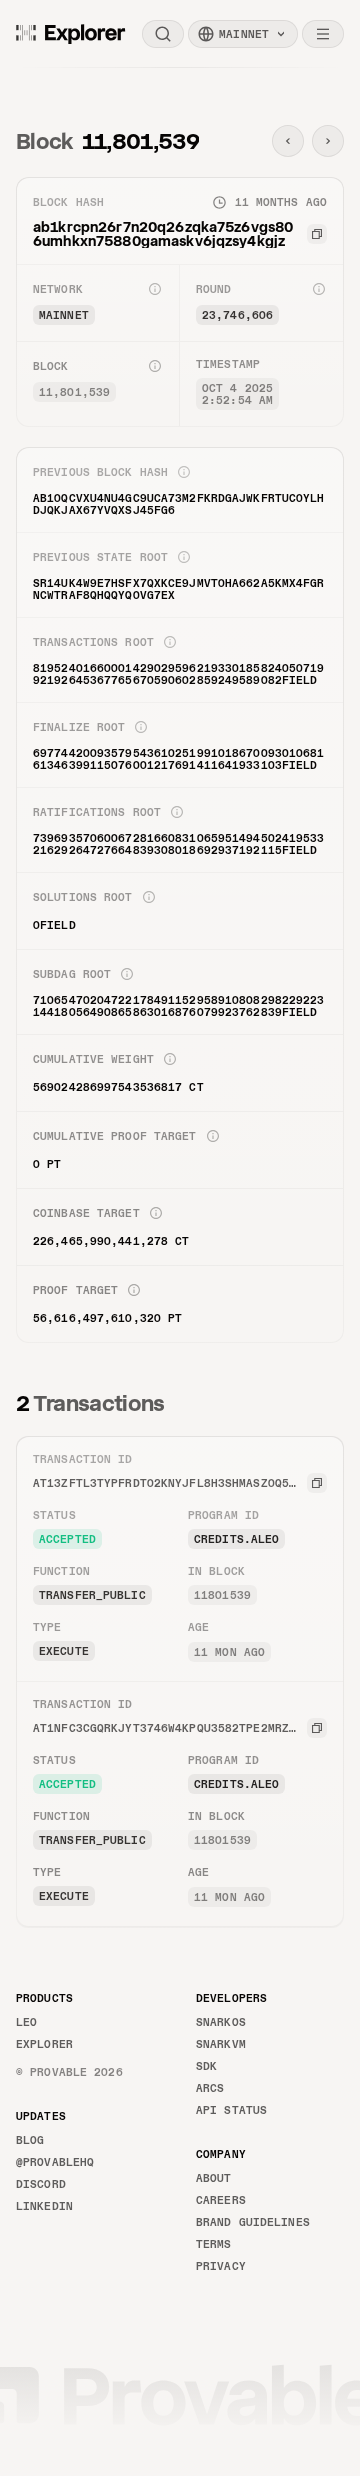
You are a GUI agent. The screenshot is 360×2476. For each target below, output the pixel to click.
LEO (26, 2022)
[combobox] (243, 34)
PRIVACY (221, 2266)
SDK (206, 2066)
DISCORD (41, 2184)
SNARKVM (221, 2044)
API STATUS (231, 2110)
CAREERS (221, 2200)
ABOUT (214, 2178)
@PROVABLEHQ (55, 2162)
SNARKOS (221, 2022)
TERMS (214, 2244)
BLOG (30, 2140)
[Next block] (328, 141)
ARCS (210, 2088)
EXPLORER (44, 2044)
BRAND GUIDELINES (253, 2222)
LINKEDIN (44, 2206)
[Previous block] (288, 141)
